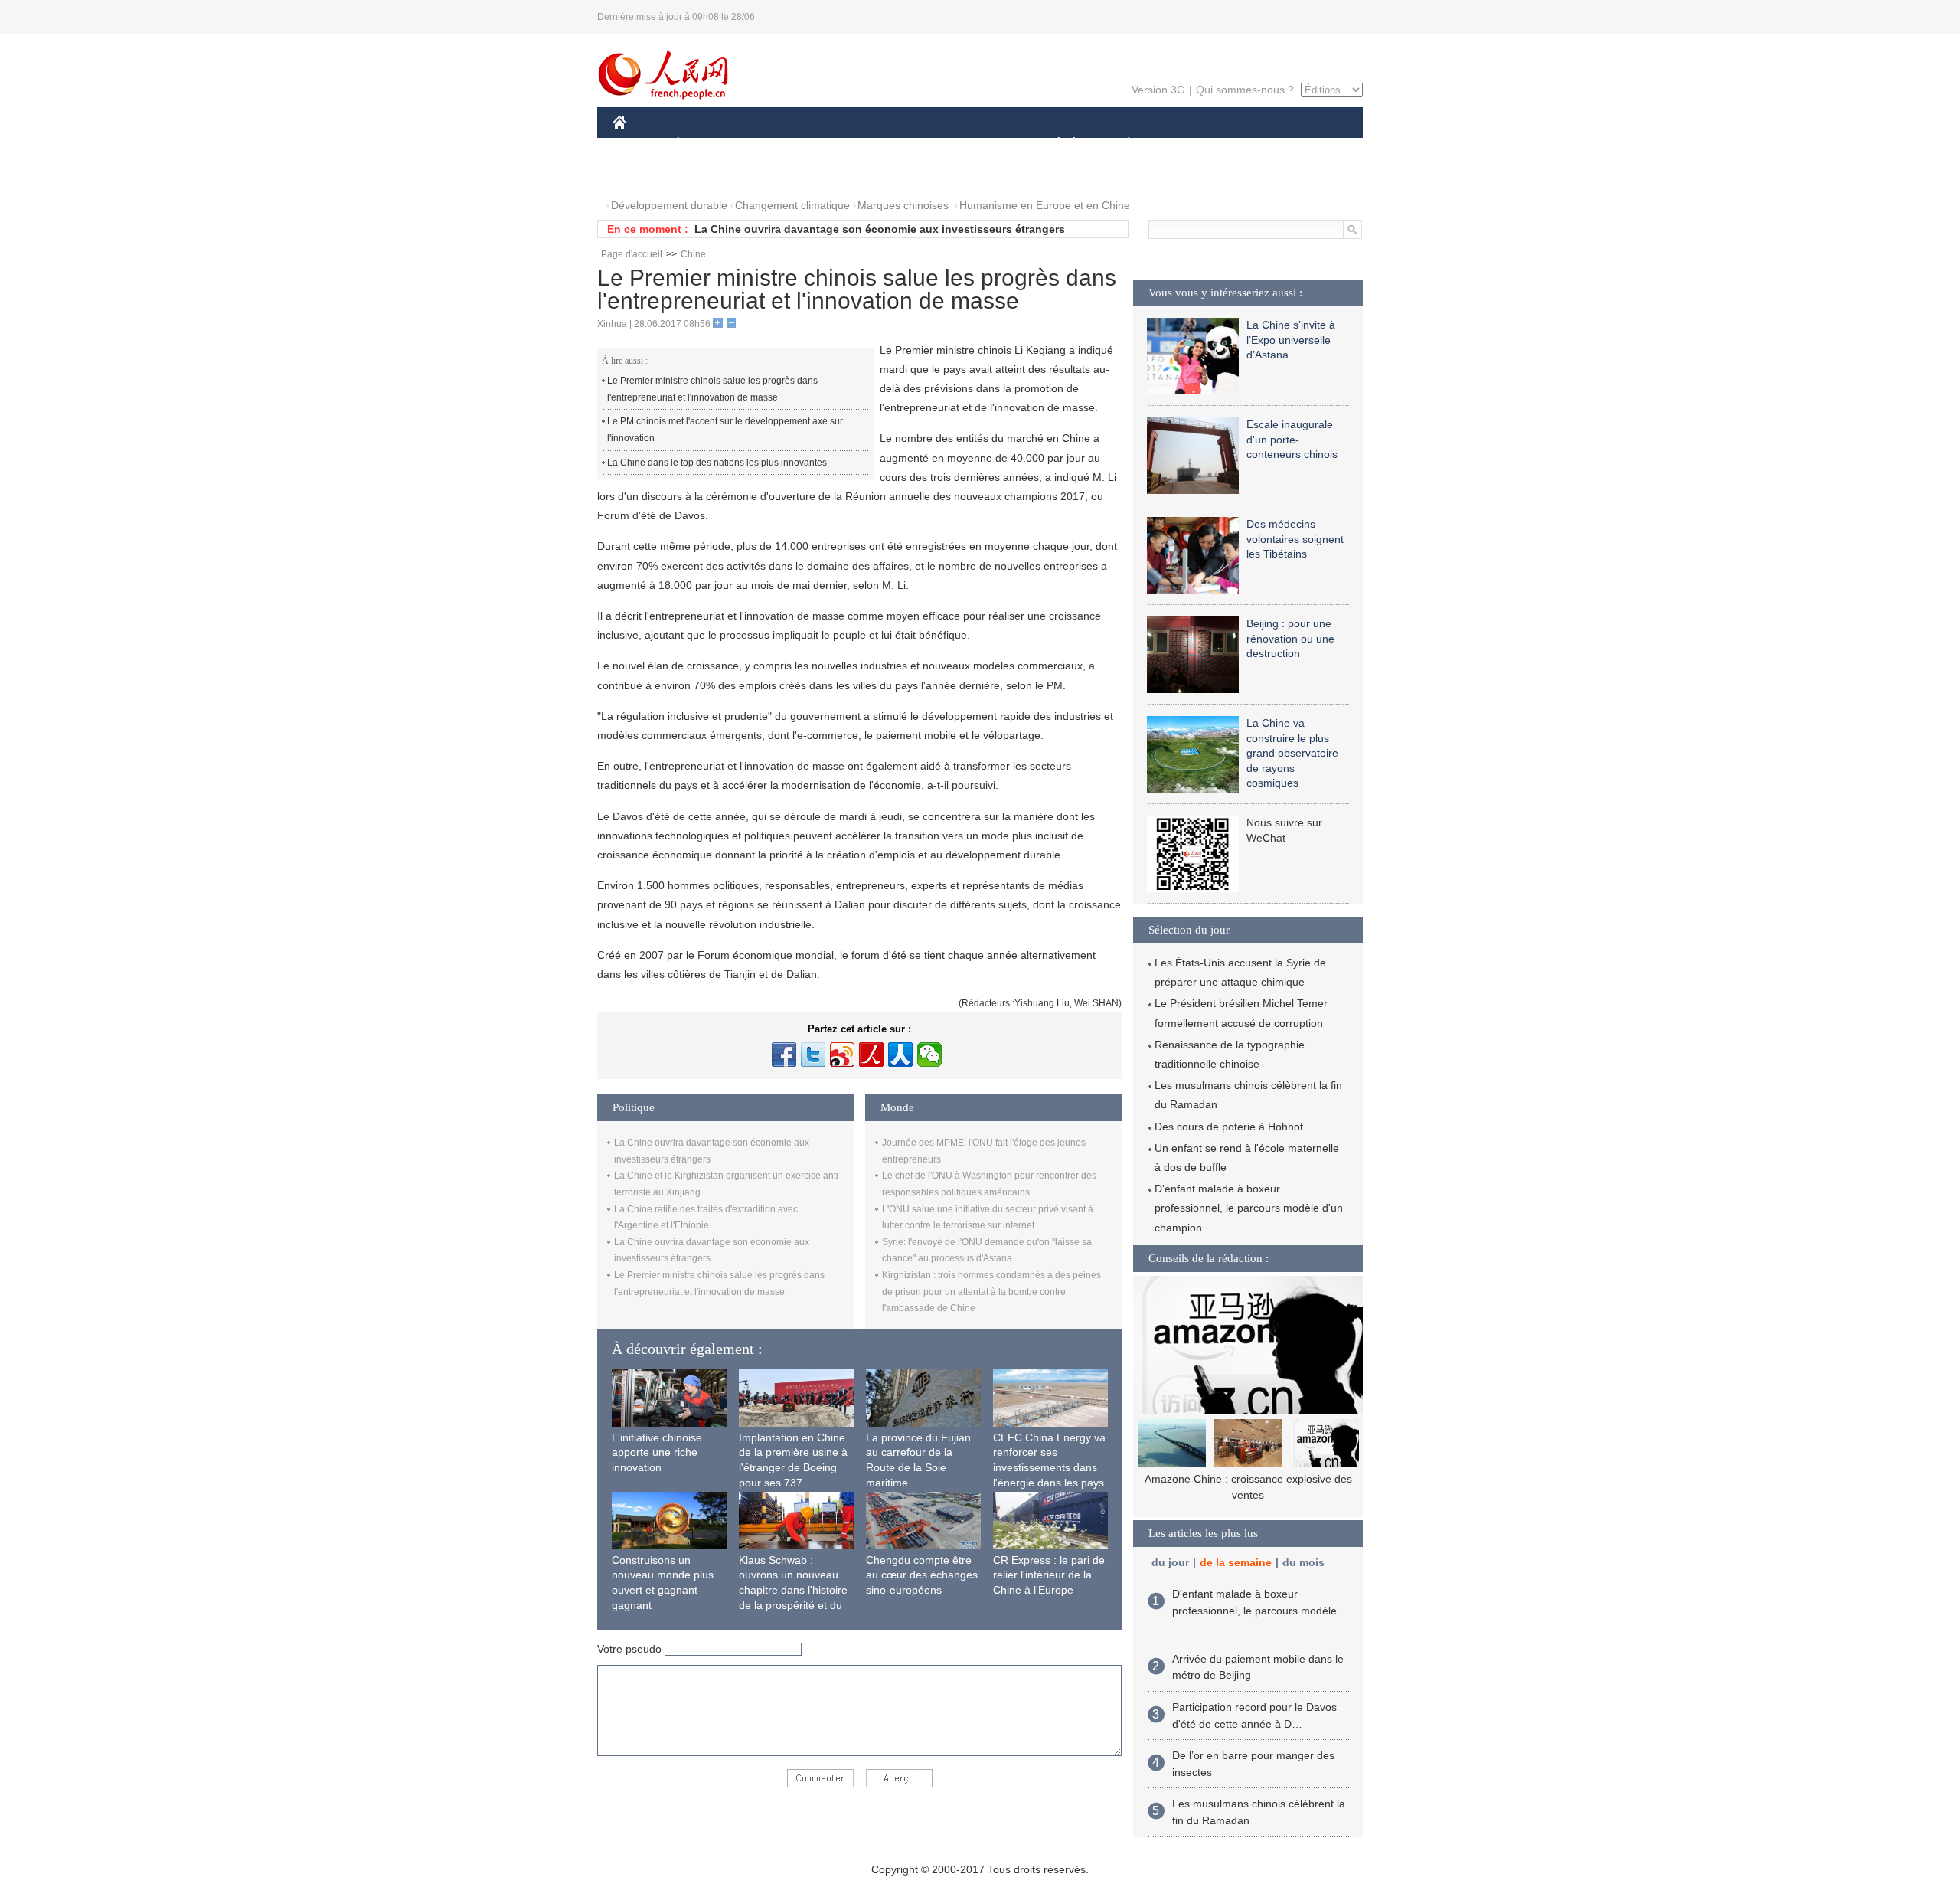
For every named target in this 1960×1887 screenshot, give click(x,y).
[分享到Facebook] (784, 1055)
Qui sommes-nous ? (1245, 90)
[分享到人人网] (900, 1055)
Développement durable (669, 205)
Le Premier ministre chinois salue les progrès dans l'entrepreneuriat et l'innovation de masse (712, 389)
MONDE (778, 144)
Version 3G (1158, 90)
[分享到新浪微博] (842, 1055)
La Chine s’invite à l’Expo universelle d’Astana (1291, 340)
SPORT (1183, 144)
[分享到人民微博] (871, 1055)
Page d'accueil (632, 254)
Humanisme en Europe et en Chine (1045, 205)
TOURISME (1249, 144)
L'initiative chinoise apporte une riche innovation (657, 1452)
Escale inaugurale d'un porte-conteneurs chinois (1292, 439)
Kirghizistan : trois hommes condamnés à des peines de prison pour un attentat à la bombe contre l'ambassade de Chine (991, 1292)
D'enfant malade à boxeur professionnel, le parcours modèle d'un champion (1249, 1208)
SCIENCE (912, 144)
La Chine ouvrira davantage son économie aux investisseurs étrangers (880, 229)
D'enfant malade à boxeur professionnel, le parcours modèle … (1242, 1610)
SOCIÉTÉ (1052, 144)
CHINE (639, 144)
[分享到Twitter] (813, 1055)
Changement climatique (792, 205)
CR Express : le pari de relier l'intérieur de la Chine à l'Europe (1049, 1575)
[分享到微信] (929, 1055)
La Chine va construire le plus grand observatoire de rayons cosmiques (1292, 753)
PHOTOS (645, 175)
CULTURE (982, 144)
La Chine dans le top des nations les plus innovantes (717, 463)
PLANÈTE (1120, 144)
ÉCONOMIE (707, 144)
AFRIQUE (843, 144)
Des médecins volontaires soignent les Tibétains (1295, 539)
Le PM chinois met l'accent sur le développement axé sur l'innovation (725, 430)
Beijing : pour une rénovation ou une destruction (1290, 638)
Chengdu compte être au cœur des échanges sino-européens (922, 1575)
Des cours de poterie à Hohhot (1229, 1127)
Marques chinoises (903, 205)
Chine (693, 254)
